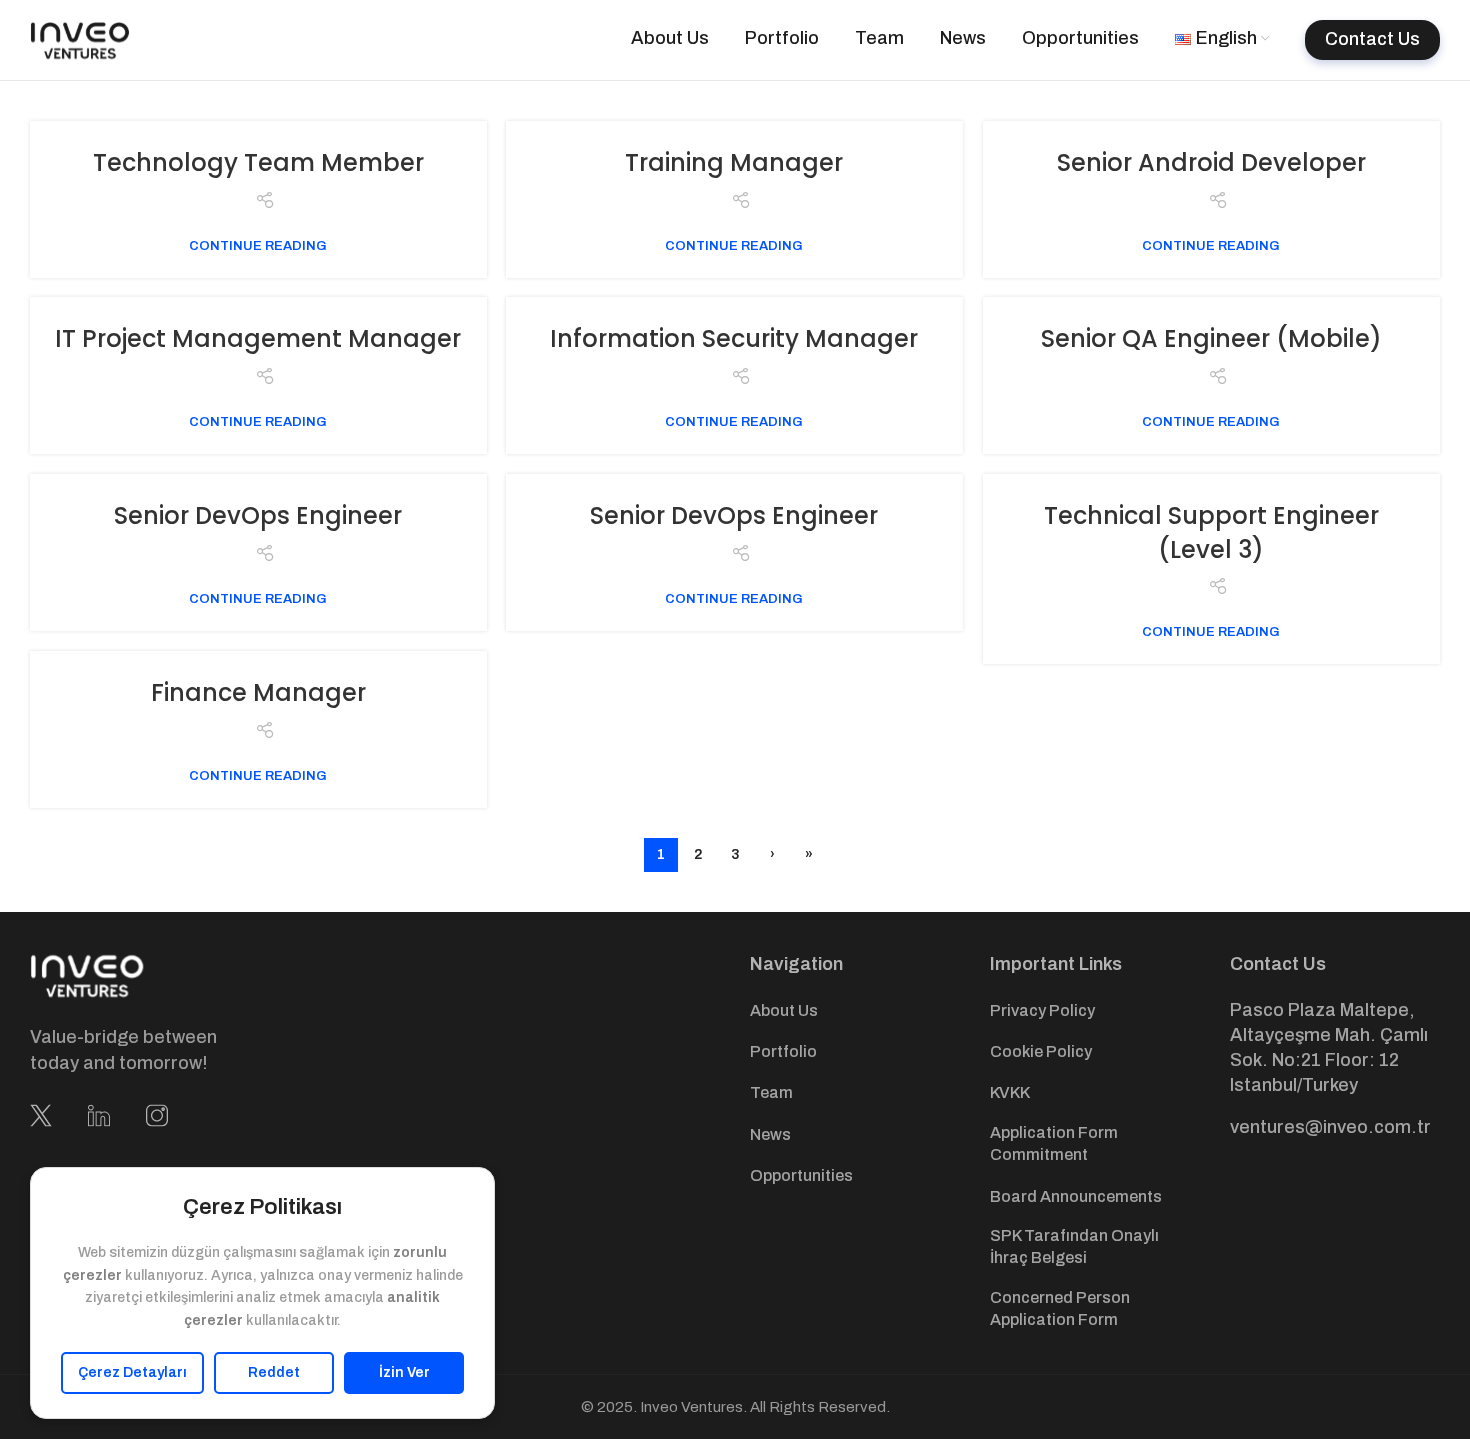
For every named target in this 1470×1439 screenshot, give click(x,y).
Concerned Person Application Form (1060, 1308)
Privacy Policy (1042, 1010)
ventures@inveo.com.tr (1330, 1127)
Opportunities (801, 1175)
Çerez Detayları (132, 1372)
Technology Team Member (258, 162)
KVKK (1010, 1092)
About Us (784, 1010)
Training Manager (734, 162)
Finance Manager (258, 692)
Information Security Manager (734, 338)
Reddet (274, 1372)
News (770, 1134)
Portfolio (783, 1051)
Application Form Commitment (1054, 1143)
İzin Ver (404, 1372)
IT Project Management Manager (258, 338)
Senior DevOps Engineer (258, 515)
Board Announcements (1076, 1196)
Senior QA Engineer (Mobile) (1211, 338)
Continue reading (258, 246)
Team (771, 1092)
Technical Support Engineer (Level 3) (1211, 532)
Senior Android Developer (1211, 162)
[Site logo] (80, 39)
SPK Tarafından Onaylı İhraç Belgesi (1074, 1246)
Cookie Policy (1041, 1051)
